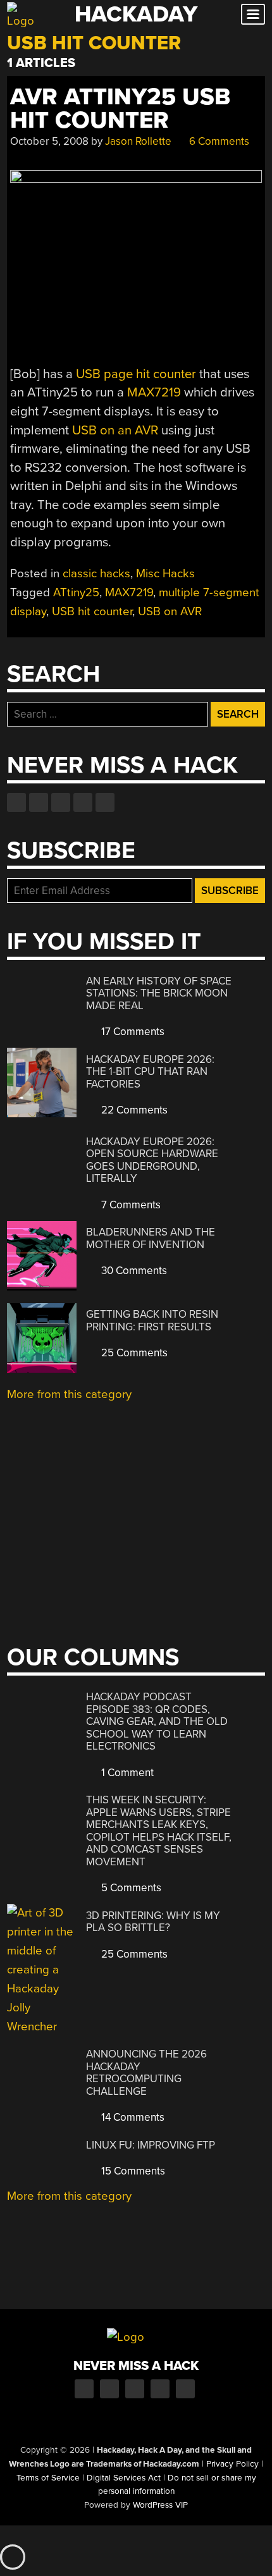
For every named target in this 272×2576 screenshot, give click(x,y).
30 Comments (133, 1271)
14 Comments (132, 2117)
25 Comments (133, 1353)
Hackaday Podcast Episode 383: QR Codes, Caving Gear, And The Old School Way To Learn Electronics (157, 1721)
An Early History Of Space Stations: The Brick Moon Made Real (159, 993)
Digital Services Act (124, 2478)
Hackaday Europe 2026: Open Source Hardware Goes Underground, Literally (152, 1160)
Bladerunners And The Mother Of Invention (151, 1238)
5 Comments (130, 1888)
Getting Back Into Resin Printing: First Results (152, 1321)
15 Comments (132, 2171)
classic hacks (96, 573)
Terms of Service (48, 2478)
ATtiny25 (76, 592)
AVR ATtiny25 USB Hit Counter (120, 109)
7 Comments (130, 1205)
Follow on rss (83, 802)
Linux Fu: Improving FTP (151, 2145)
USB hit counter (92, 611)
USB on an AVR (115, 430)
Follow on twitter (39, 802)
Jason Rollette (138, 141)
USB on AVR (170, 611)
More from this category (69, 1394)
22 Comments (133, 1110)
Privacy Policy (232, 2464)
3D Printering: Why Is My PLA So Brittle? (153, 1922)
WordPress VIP (160, 2505)
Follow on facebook (16, 802)
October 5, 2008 (49, 141)
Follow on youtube (61, 802)
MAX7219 (154, 392)
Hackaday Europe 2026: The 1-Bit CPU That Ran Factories (150, 1072)
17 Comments (132, 1032)
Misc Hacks (165, 573)
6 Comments (218, 141)
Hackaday (136, 14)
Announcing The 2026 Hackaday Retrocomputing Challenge (146, 2073)
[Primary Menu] (253, 14)
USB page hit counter (136, 374)
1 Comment (126, 1773)
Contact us (105, 802)
